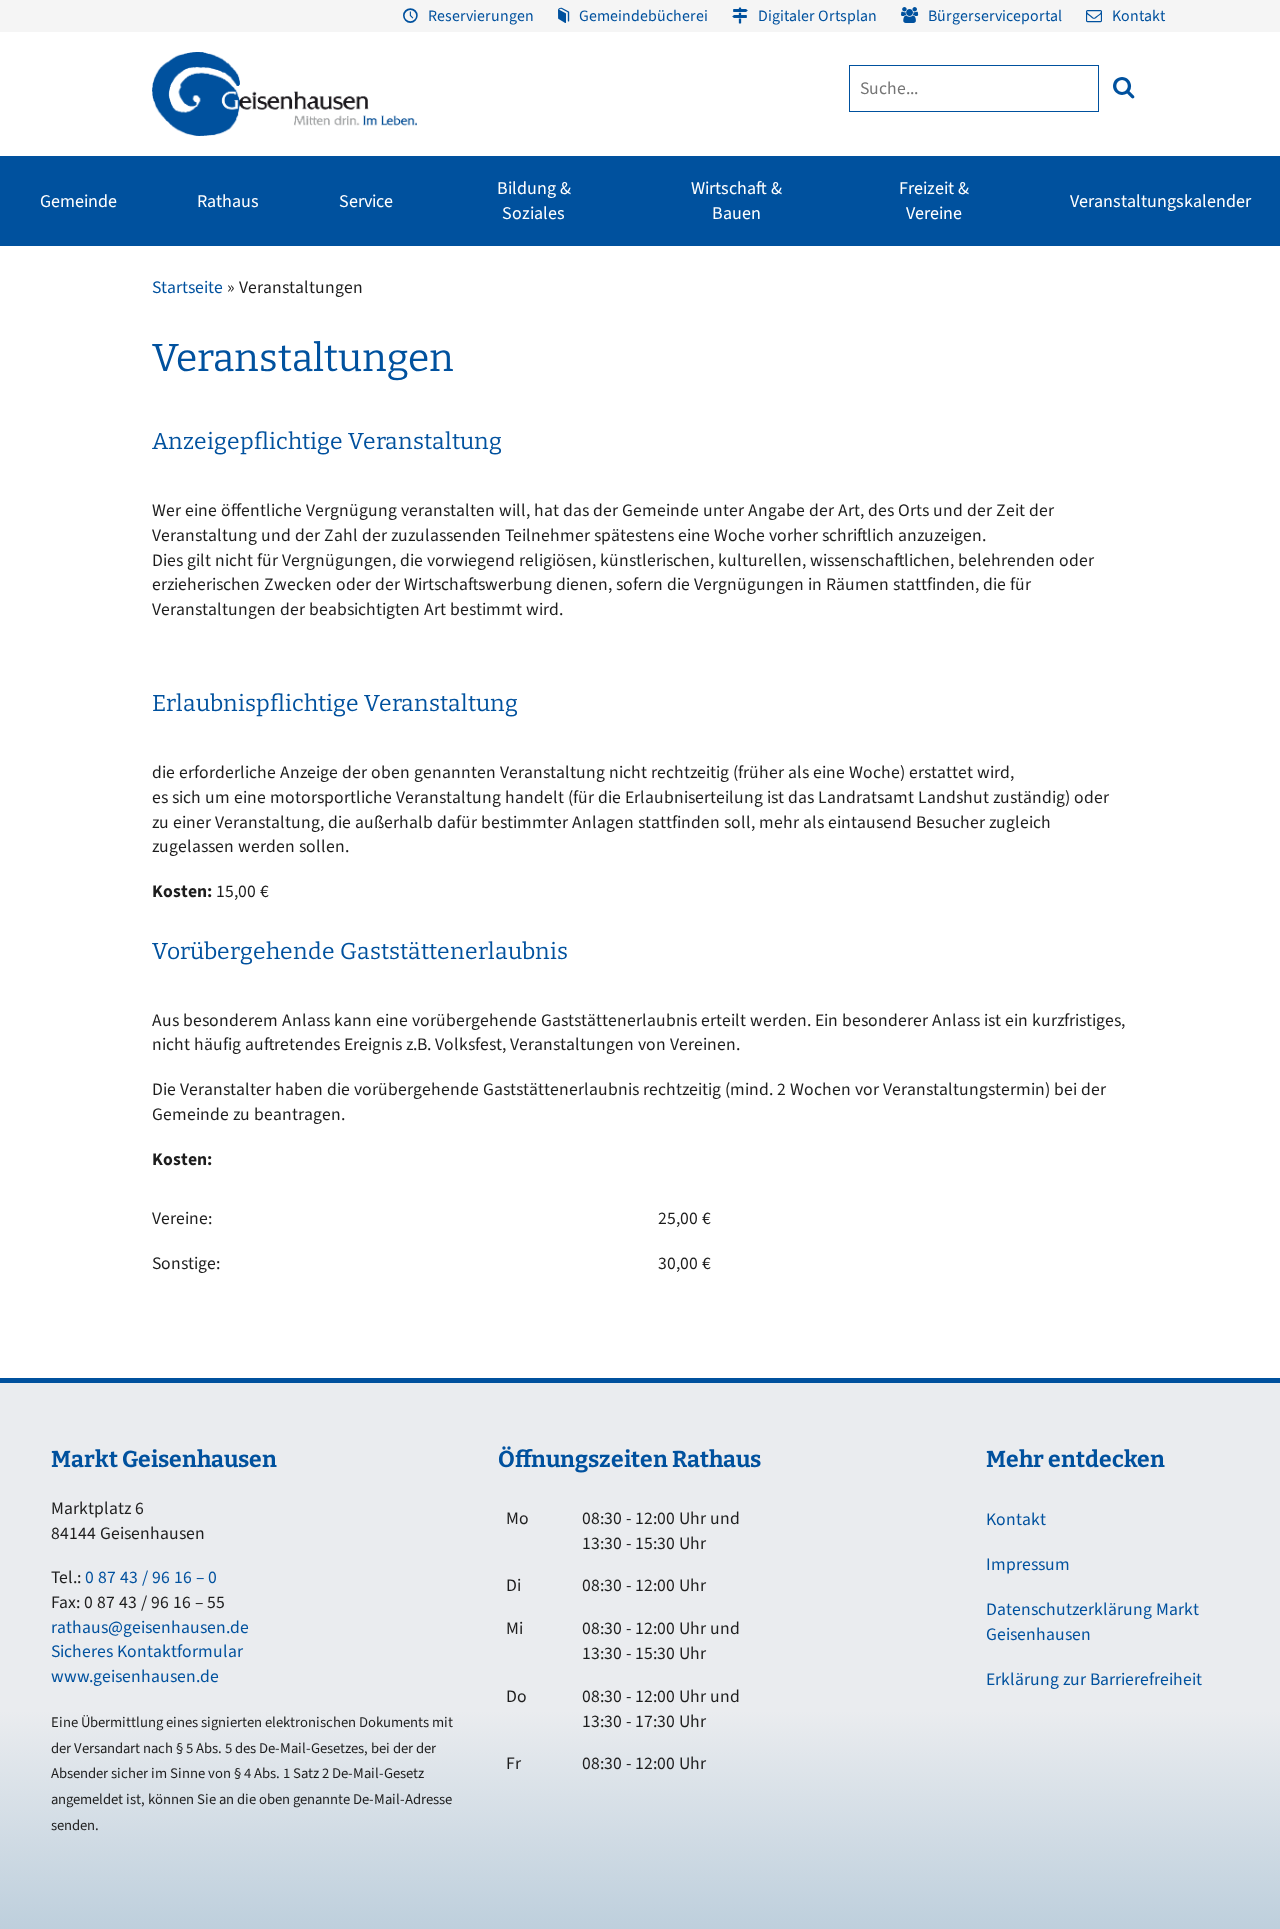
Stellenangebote (70, 487)
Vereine (182, 379)
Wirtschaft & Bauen (736, 201)
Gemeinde (78, 201)
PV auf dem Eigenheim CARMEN (467, 445)
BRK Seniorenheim (1090, 307)
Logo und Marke (921, 475)
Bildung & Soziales (534, 201)
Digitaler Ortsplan (817, 16)
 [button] (1123, 87)
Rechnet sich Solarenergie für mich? (468, 501)
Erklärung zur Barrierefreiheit (1094, 1679)
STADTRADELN (204, 415)
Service (366, 201)
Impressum (1028, 1564)
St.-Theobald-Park (964, 379)
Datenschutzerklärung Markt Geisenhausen (1092, 1622)
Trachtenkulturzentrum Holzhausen (730, 389)
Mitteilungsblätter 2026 (998, 429)
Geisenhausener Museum (485, 307)
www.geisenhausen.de (135, 1676)
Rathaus (228, 201)
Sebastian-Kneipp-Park (977, 343)
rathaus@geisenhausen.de (150, 1627)
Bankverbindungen (77, 523)
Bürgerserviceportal (995, 16)
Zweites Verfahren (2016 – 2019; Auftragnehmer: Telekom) (503, 373)
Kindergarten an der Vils (606, 487)
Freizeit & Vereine (934, 201)
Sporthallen (196, 343)
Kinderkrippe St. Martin (604, 451)
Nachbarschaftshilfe (1093, 379)
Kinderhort (567, 559)
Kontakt (1138, 16)
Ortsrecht (48, 451)
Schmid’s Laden (707, 343)
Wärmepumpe (443, 547)
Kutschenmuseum (464, 343)
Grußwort (49, 307)
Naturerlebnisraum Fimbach (994, 307)
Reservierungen (481, 16)
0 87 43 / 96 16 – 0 (151, 1577)
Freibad (182, 307)
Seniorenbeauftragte (1096, 415)
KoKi (1048, 343)
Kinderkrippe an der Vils (605, 523)
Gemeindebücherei (643, 16)
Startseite (187, 287)
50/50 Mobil (1069, 451)
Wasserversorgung (1172, 487)
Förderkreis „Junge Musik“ (738, 307)
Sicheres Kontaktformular (147, 1651)
